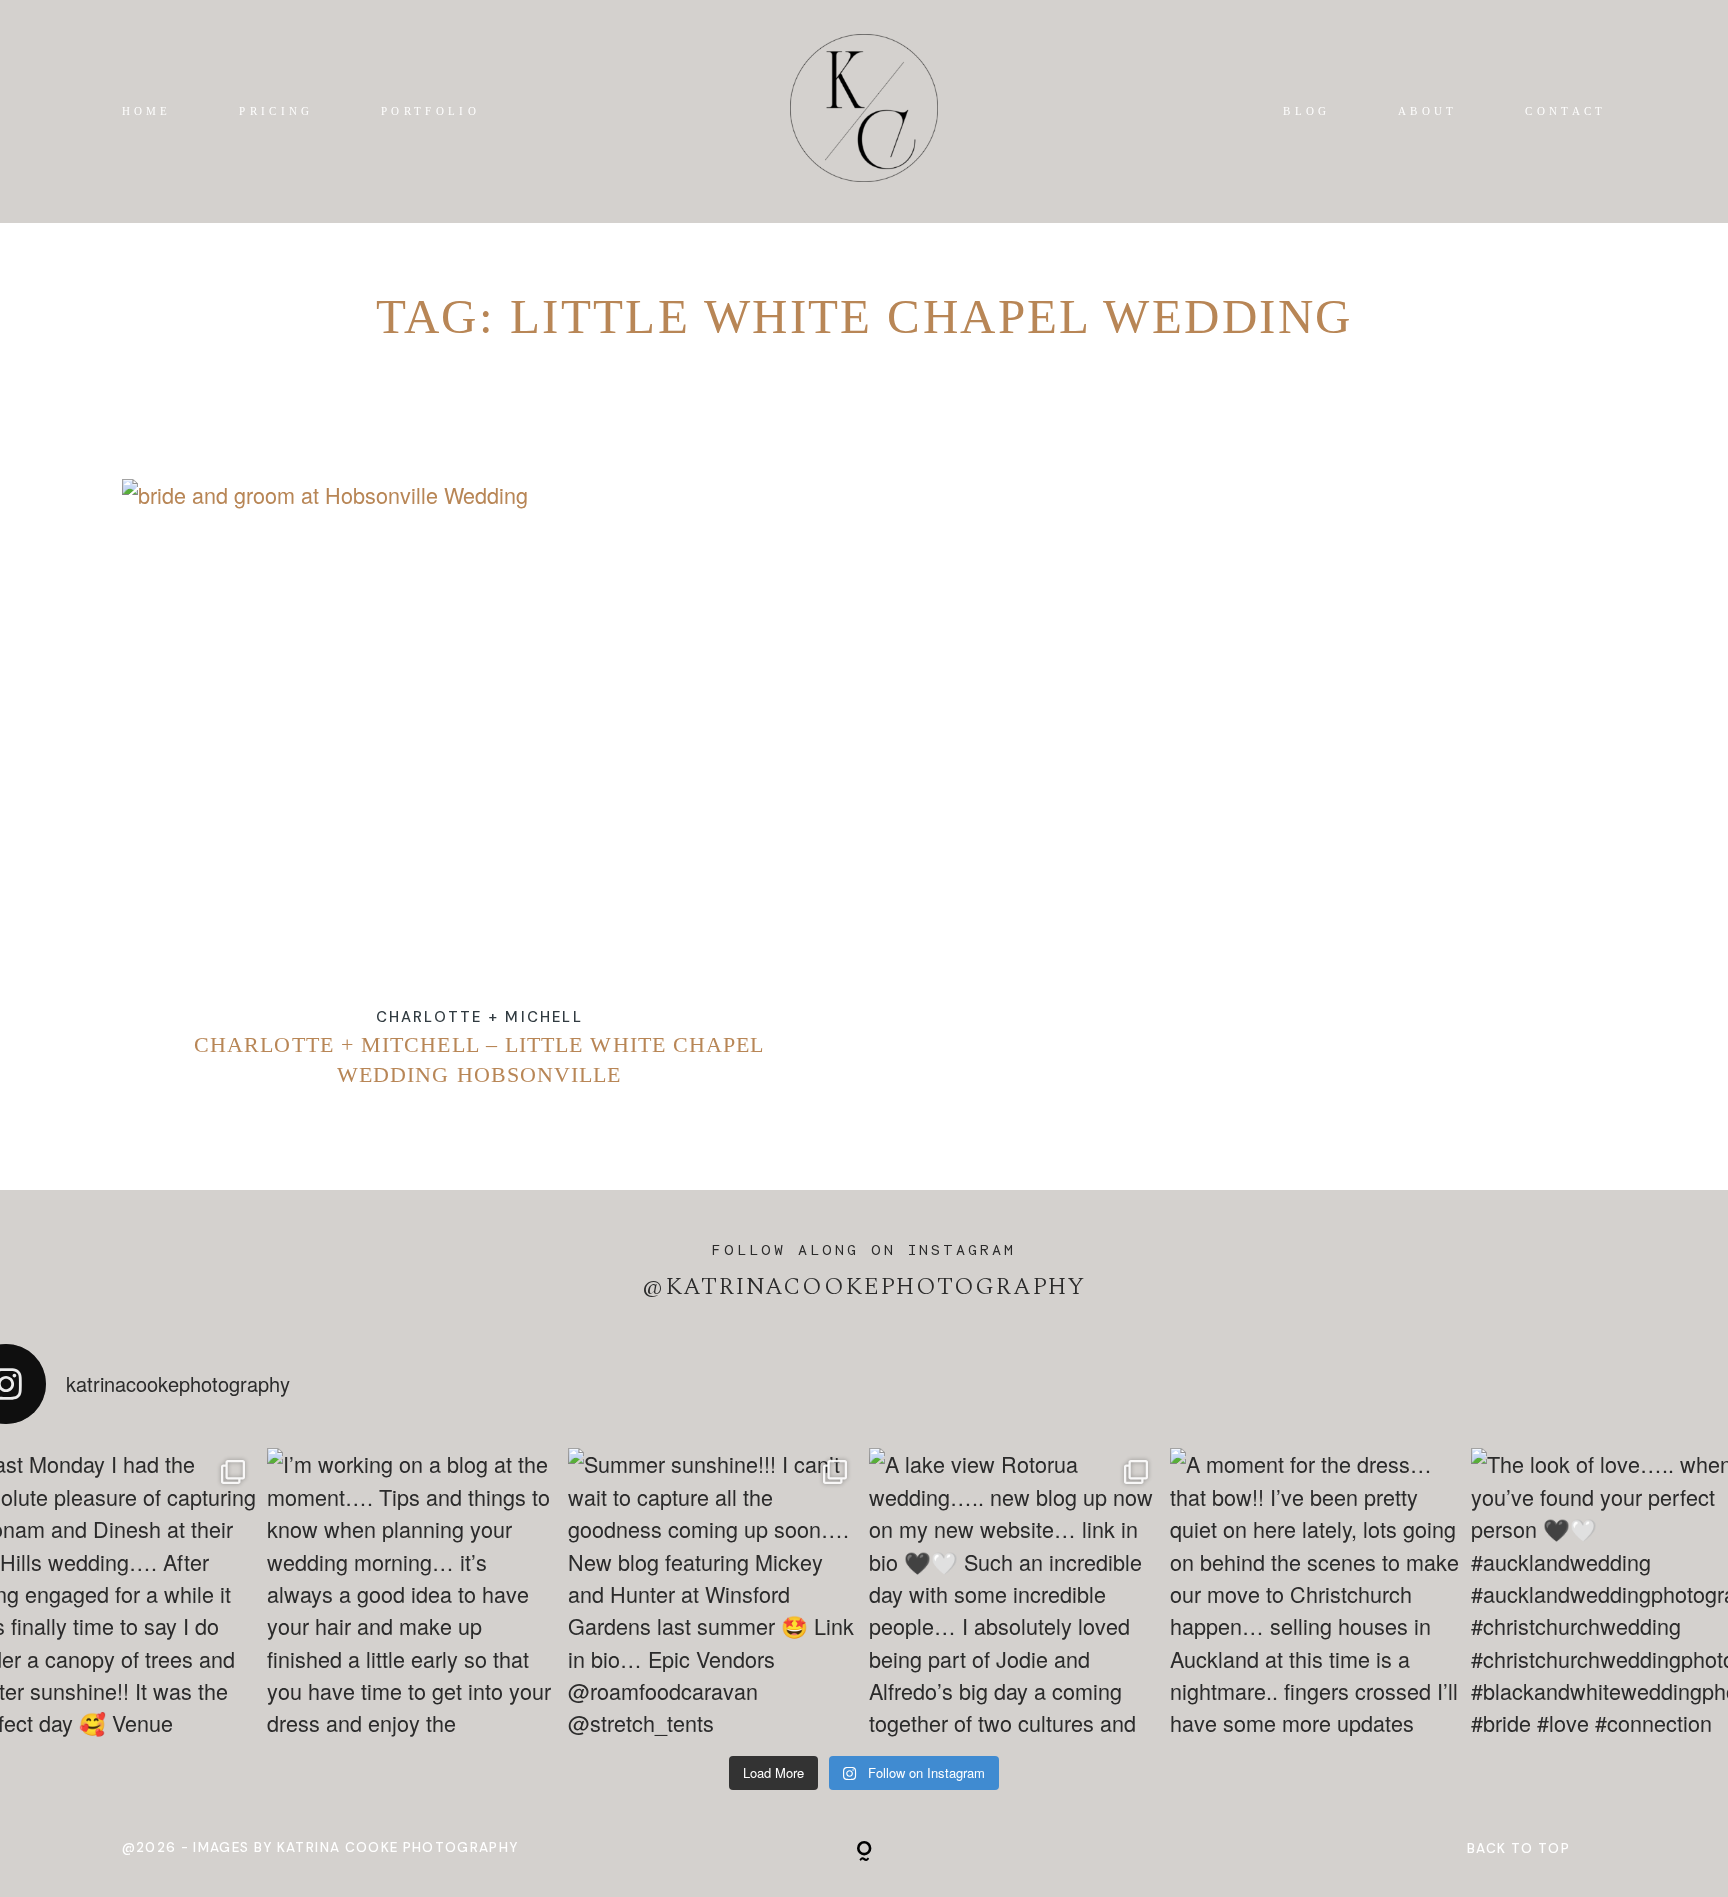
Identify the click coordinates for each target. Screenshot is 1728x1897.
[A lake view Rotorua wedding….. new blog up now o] (1014, 1593)
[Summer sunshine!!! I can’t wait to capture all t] (713, 1593)
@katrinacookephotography (863, 1286)
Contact (1565, 111)
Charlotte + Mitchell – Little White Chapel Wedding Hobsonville (480, 800)
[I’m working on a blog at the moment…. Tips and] (412, 1593)
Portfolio (430, 111)
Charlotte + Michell (479, 1017)
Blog (1306, 111)
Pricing (276, 111)
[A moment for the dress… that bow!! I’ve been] (1315, 1593)
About (1428, 111)
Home (147, 111)
